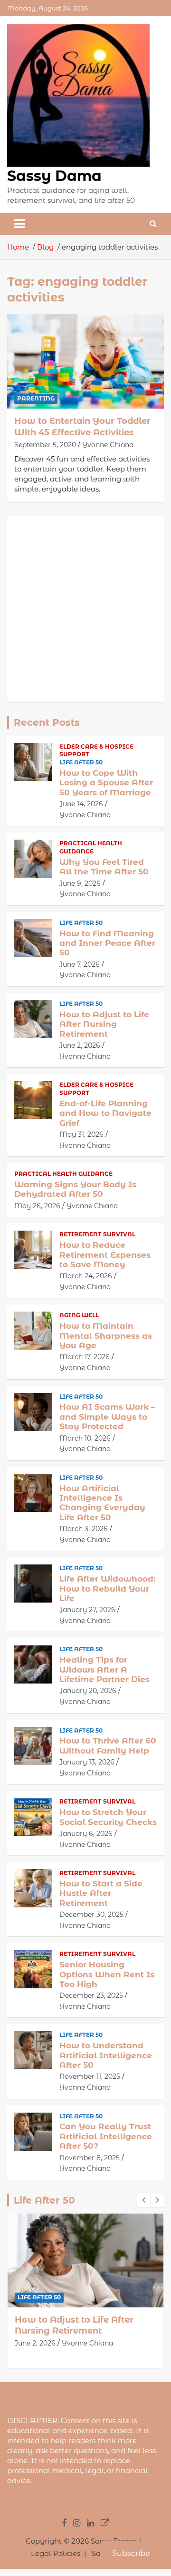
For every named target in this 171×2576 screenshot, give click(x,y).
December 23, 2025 (91, 1995)
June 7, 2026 (80, 964)
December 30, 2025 (91, 1914)
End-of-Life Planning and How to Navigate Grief (105, 1113)
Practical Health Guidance (91, 847)
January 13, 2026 (87, 1762)
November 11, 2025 (90, 2076)
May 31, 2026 (81, 1134)
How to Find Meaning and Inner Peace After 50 (107, 943)
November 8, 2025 (90, 2158)
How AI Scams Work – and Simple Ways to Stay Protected (107, 1417)
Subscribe (131, 2553)
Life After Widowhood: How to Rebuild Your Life (107, 1589)
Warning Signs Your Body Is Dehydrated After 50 (75, 1189)
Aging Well (79, 1315)
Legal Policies (56, 2553)
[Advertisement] (85, 609)
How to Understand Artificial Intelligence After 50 (106, 2055)
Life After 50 (81, 762)
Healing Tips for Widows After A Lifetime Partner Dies (104, 1669)
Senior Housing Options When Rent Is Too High (107, 1974)
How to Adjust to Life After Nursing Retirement (104, 1024)
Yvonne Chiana (108, 445)
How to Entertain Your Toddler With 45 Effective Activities (82, 426)
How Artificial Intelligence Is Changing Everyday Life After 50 (102, 1503)
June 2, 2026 (80, 1045)
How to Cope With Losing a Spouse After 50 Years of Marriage (106, 783)
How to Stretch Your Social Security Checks (108, 1817)
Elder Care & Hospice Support (96, 751)
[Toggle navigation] (19, 224)
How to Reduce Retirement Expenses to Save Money (105, 1255)
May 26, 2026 (37, 1206)
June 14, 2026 (81, 804)
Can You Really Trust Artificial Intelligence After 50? (106, 2136)
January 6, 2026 (86, 1834)
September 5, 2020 (45, 445)
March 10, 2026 (85, 1438)
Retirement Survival (97, 1234)
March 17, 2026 (85, 1357)
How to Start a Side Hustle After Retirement (101, 1893)
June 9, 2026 (80, 883)
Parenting (36, 398)
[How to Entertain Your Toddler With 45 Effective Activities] (85, 362)
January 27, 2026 (87, 1610)
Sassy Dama (54, 176)
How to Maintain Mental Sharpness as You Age (106, 1336)
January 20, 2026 (88, 1691)
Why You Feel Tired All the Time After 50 (104, 867)
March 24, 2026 (86, 1276)
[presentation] (143, 2200)
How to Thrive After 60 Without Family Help (108, 1745)
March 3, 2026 (84, 1529)
